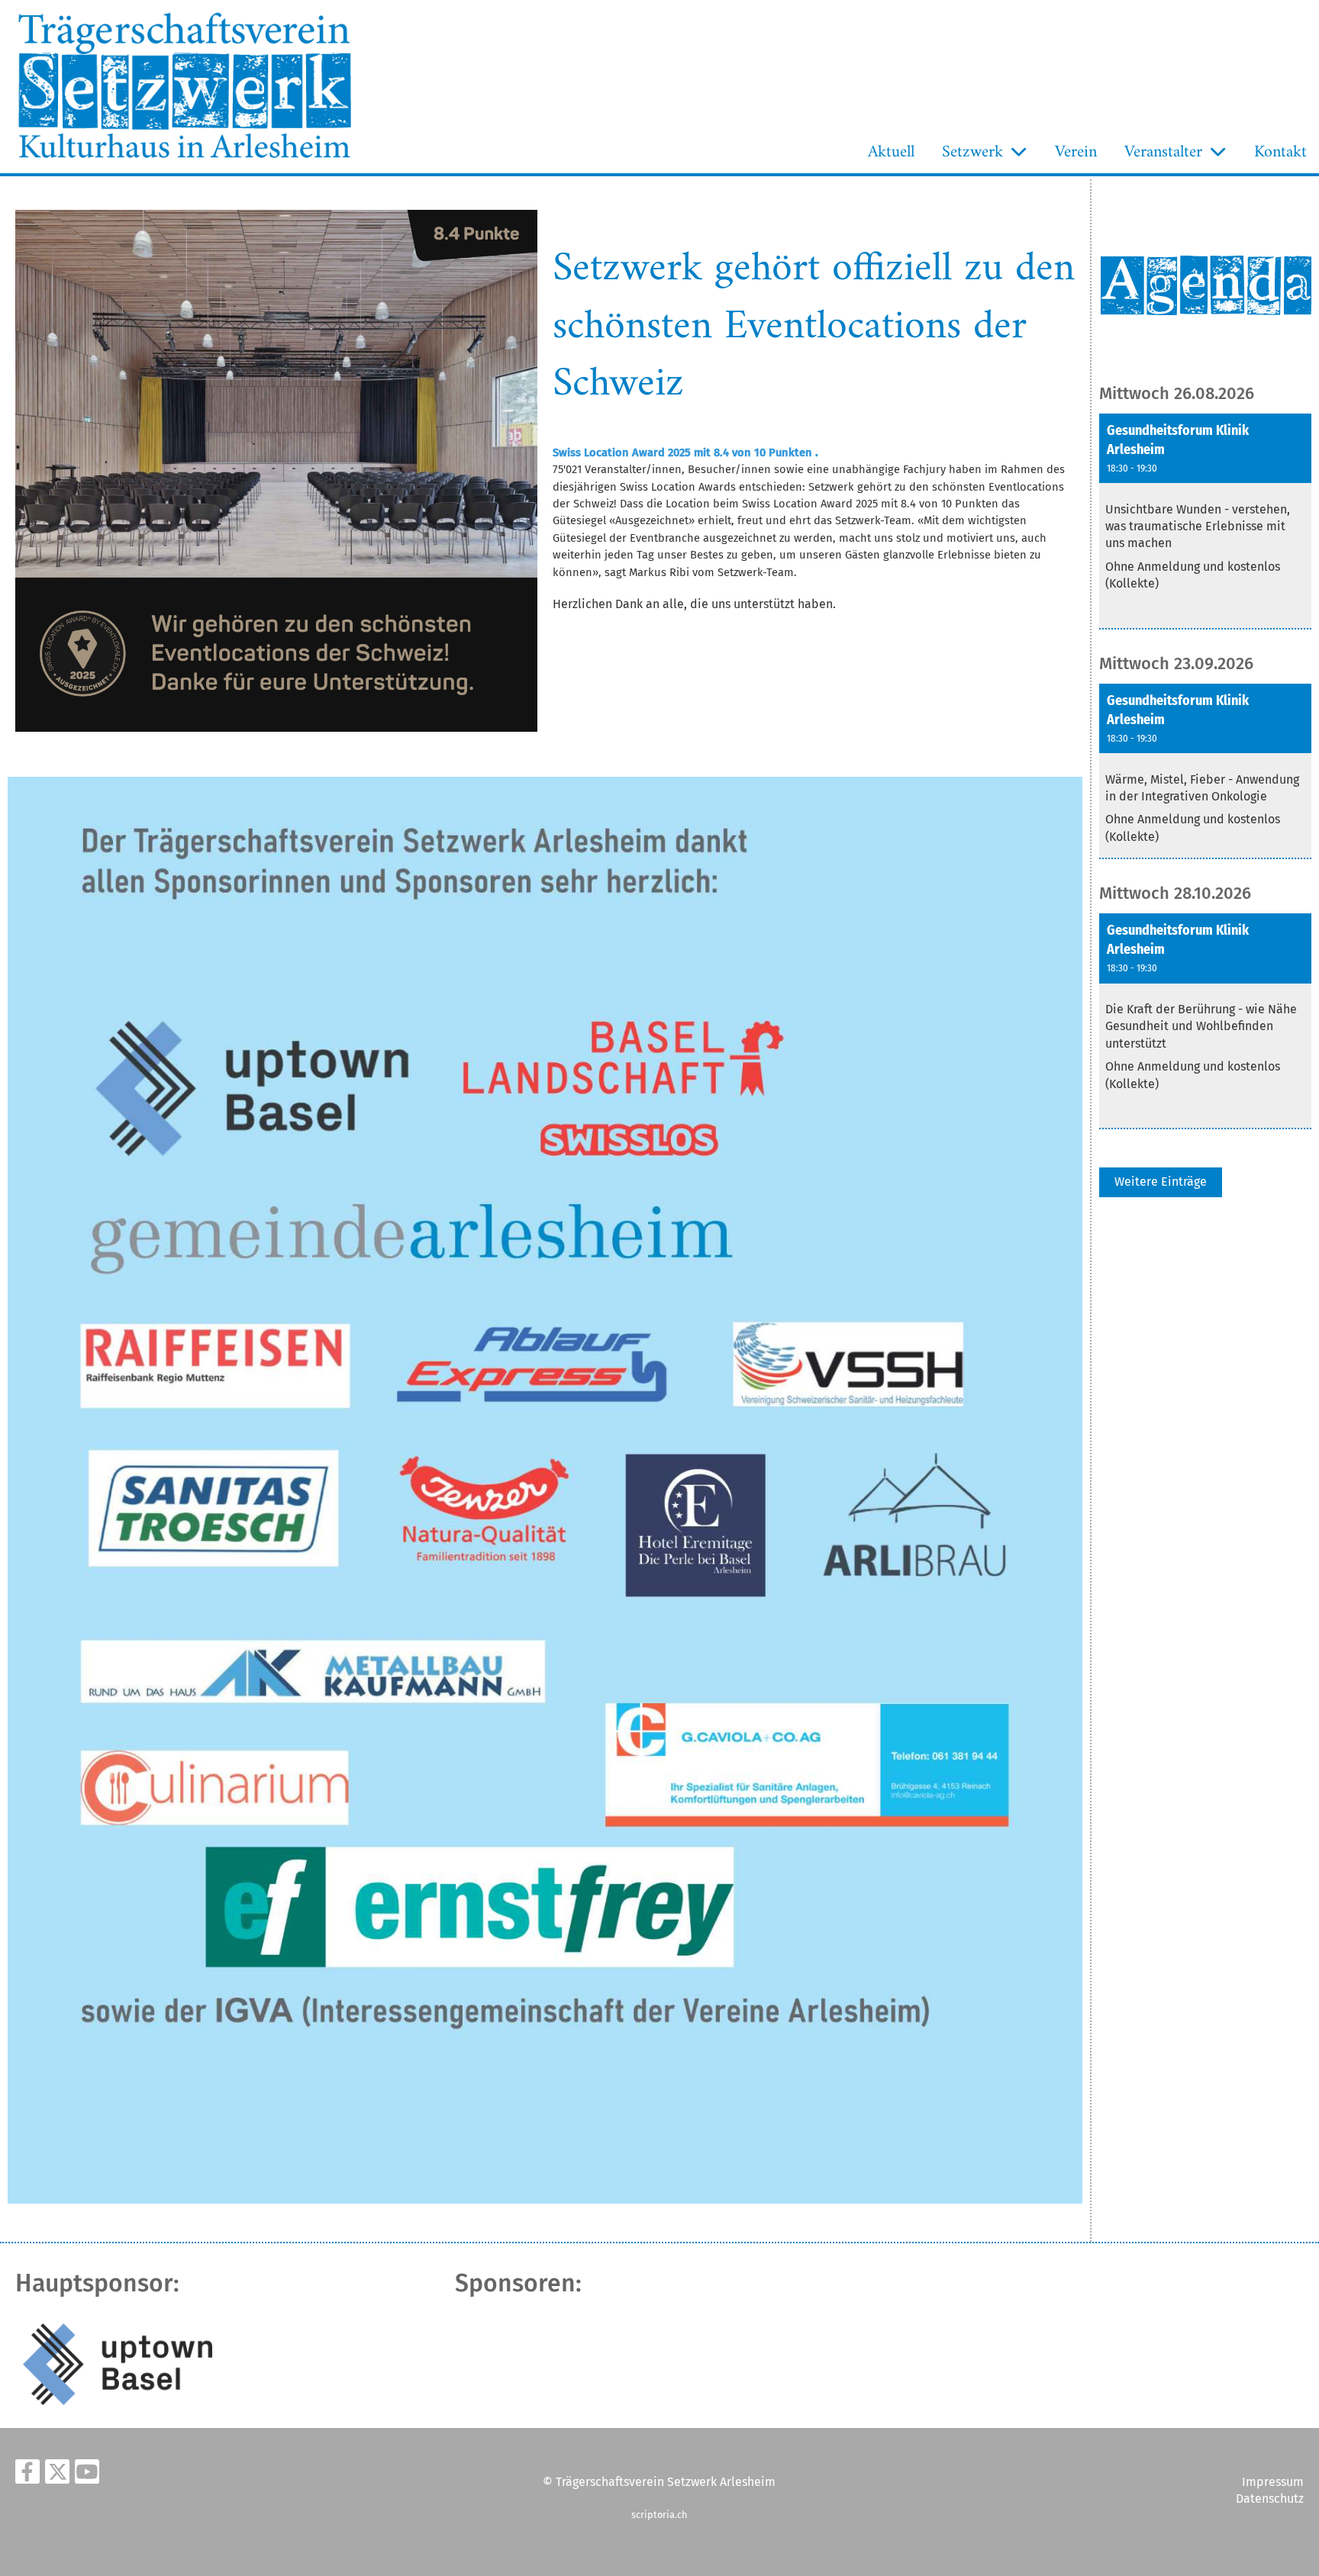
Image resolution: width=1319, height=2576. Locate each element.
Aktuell (891, 152)
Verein (1076, 152)
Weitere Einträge (1161, 1182)
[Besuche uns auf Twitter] (57, 2475)
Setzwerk (972, 152)
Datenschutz (1270, 2499)
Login (395, 155)
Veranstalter (1163, 152)
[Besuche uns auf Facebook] (27, 2475)
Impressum (1273, 2482)
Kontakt (1280, 152)
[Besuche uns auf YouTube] (87, 2475)
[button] (1205, 522)
